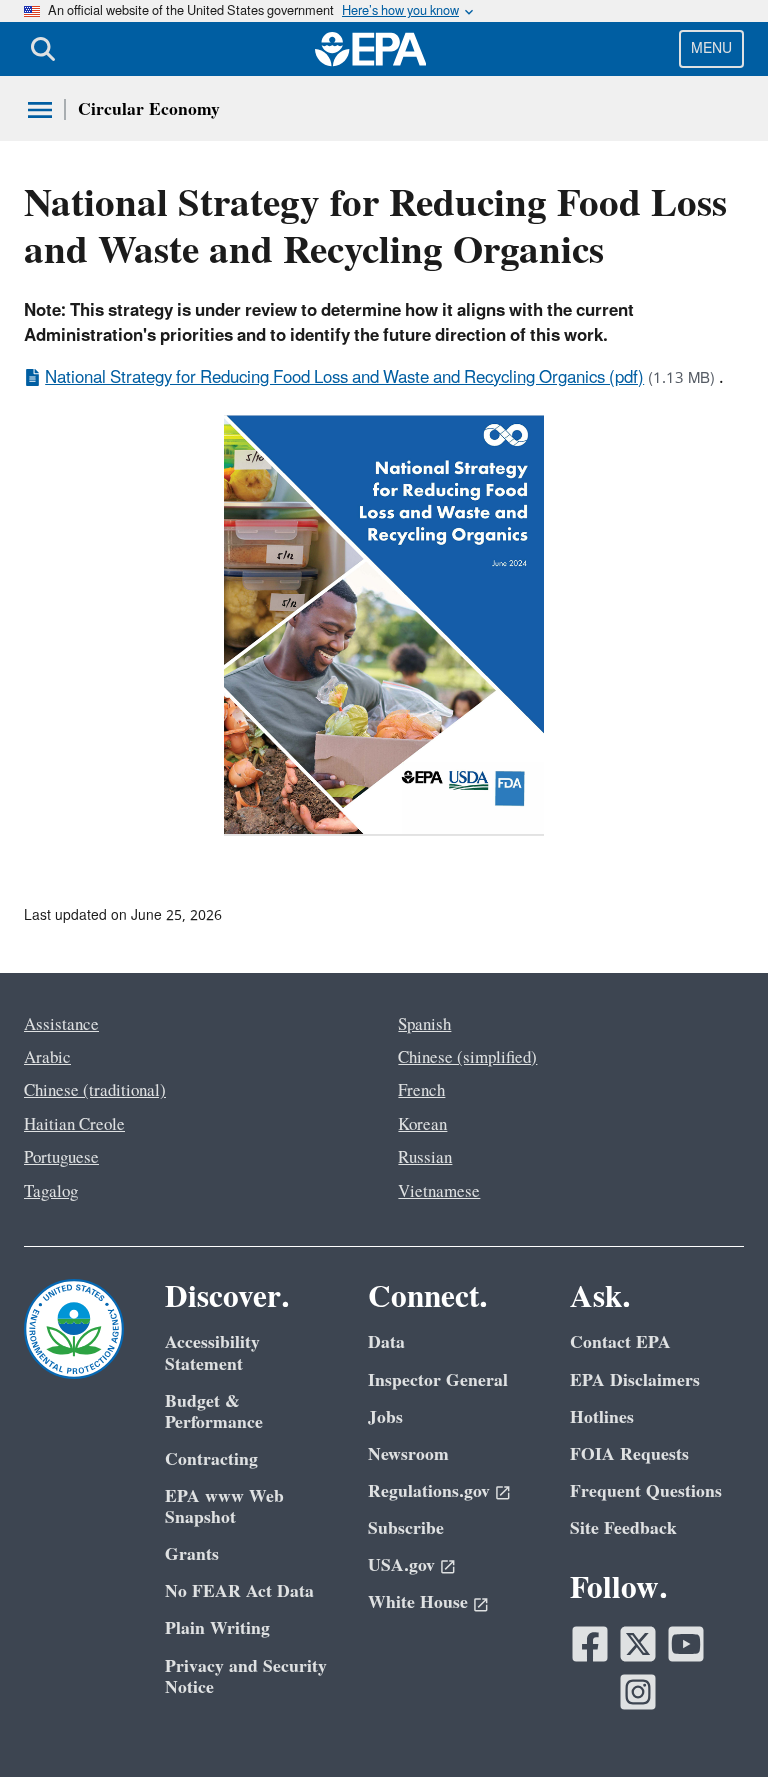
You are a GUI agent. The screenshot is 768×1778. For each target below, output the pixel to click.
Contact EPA (620, 1342)
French (421, 1091)
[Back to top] (713, 1723)
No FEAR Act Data (239, 1591)
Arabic (47, 1058)
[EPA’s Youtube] (686, 1644)
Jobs (385, 1417)
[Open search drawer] (43, 49)
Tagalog (51, 1192)
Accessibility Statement (212, 1353)
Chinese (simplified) (467, 1058)
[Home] (371, 49)
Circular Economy (149, 109)
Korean (422, 1125)
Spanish (424, 1025)
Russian (425, 1158)
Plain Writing (217, 1628)
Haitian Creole (74, 1125)
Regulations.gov (429, 1491)
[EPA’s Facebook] (590, 1644)
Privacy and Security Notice (246, 1677)
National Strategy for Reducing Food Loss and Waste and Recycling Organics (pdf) (344, 378)
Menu (711, 48)
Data (386, 1342)
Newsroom (408, 1454)
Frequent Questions (646, 1491)
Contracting (211, 1459)
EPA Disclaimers (635, 1380)
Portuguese (61, 1158)
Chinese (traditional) (95, 1091)
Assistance (61, 1025)
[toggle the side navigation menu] (40, 110)
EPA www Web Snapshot (224, 1507)
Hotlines (602, 1417)
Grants (192, 1554)
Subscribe (406, 1528)
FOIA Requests (629, 1454)
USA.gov (401, 1565)
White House (418, 1602)
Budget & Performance (214, 1412)
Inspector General (438, 1380)
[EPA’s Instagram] (638, 1692)
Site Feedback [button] (623, 1528)
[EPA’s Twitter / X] (638, 1644)
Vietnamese (439, 1192)
